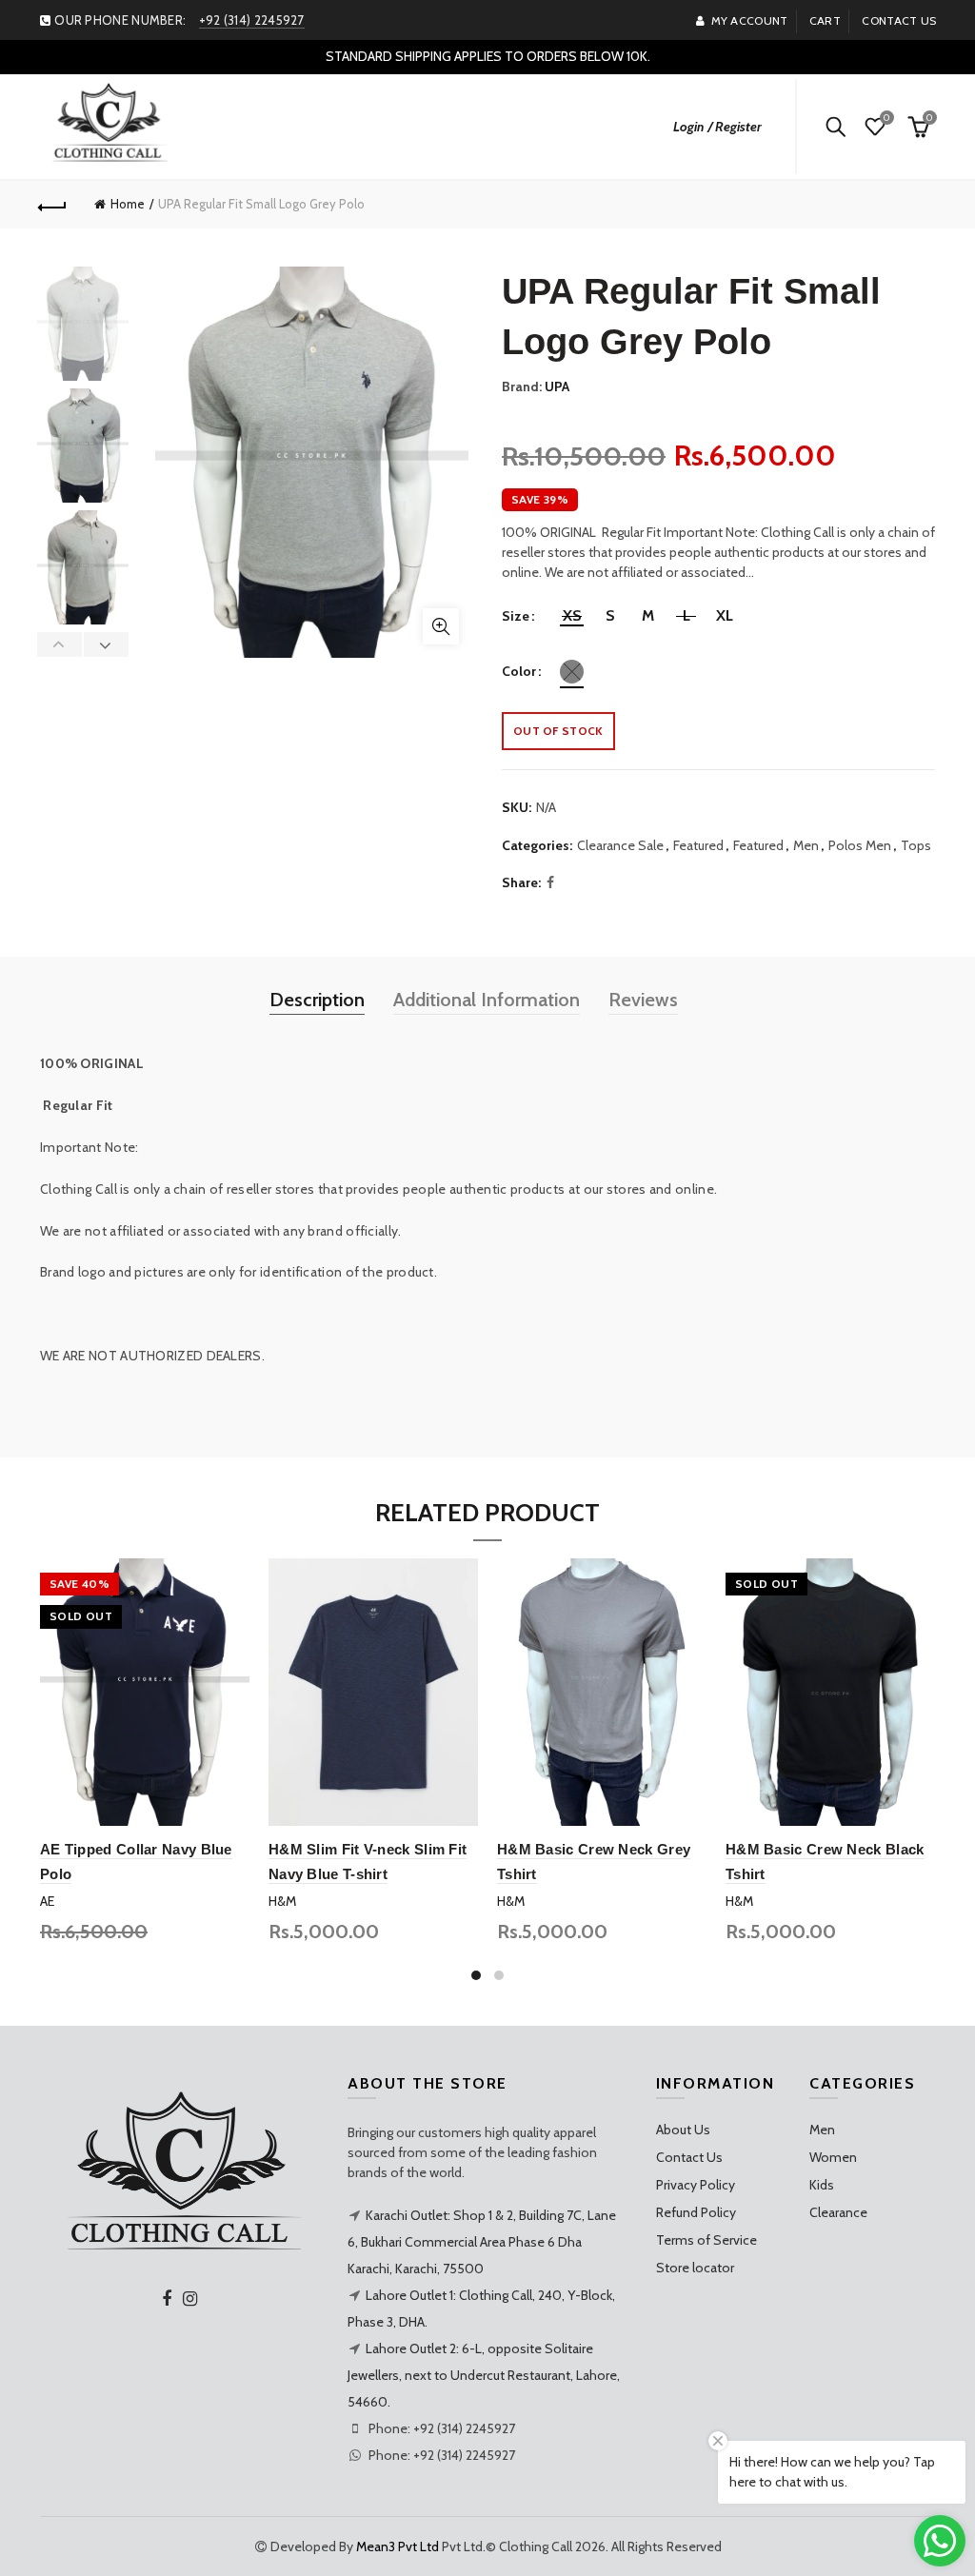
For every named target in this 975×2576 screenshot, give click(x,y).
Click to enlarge (441, 626)
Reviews (643, 1000)
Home (128, 204)
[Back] (53, 205)
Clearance (838, 2212)
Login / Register (717, 127)
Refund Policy (696, 2212)
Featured (698, 845)
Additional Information (487, 1000)
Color (519, 672)
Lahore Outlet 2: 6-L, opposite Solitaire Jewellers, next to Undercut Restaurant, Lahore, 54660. (484, 2375)
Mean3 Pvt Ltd (398, 2546)
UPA (557, 386)
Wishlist (886, 118)
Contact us (899, 20)
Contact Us (689, 2157)
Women (833, 2157)
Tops (916, 845)
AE (47, 1901)
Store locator (695, 2268)
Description (317, 1000)
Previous (60, 644)
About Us (683, 2130)
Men (806, 845)
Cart (825, 20)
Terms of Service (706, 2240)
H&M (282, 1901)
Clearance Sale (620, 845)
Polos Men (860, 845)
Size (516, 616)
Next (106, 644)
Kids (822, 2185)
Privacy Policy (696, 2185)
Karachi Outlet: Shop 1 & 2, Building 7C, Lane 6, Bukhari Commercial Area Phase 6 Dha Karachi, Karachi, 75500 (482, 2242)
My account (749, 20)
